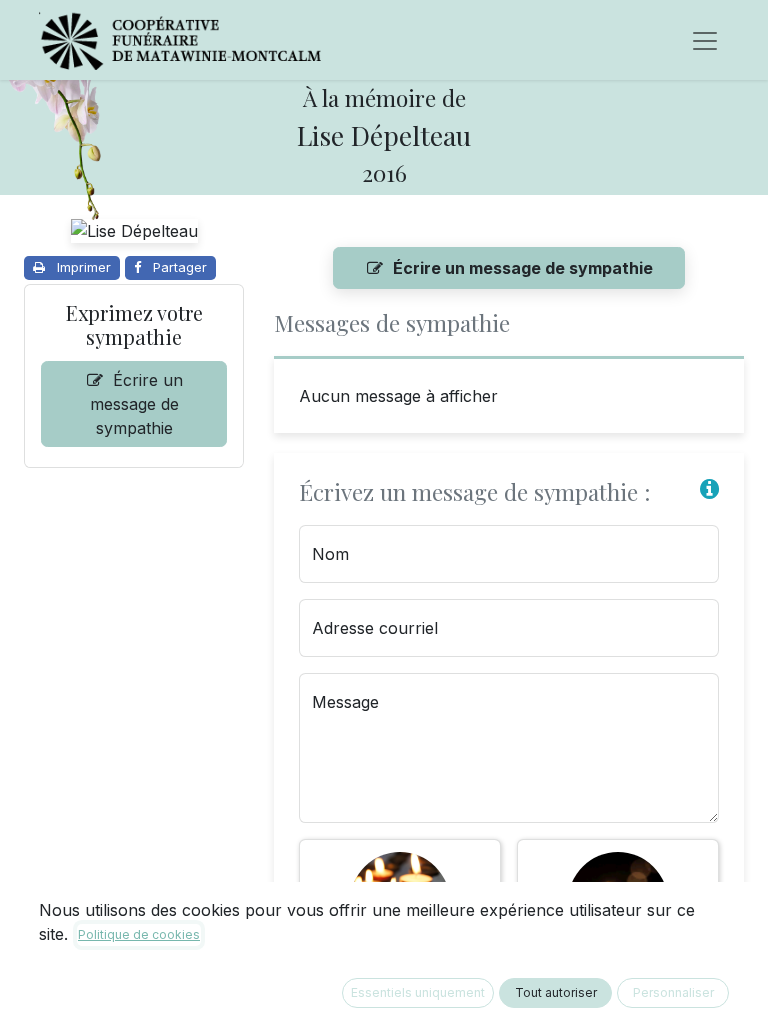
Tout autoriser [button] (556, 992)
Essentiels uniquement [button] (418, 992)
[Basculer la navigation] (705, 40)
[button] (709, 489)
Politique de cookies (139, 934)
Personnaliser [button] (673, 992)
